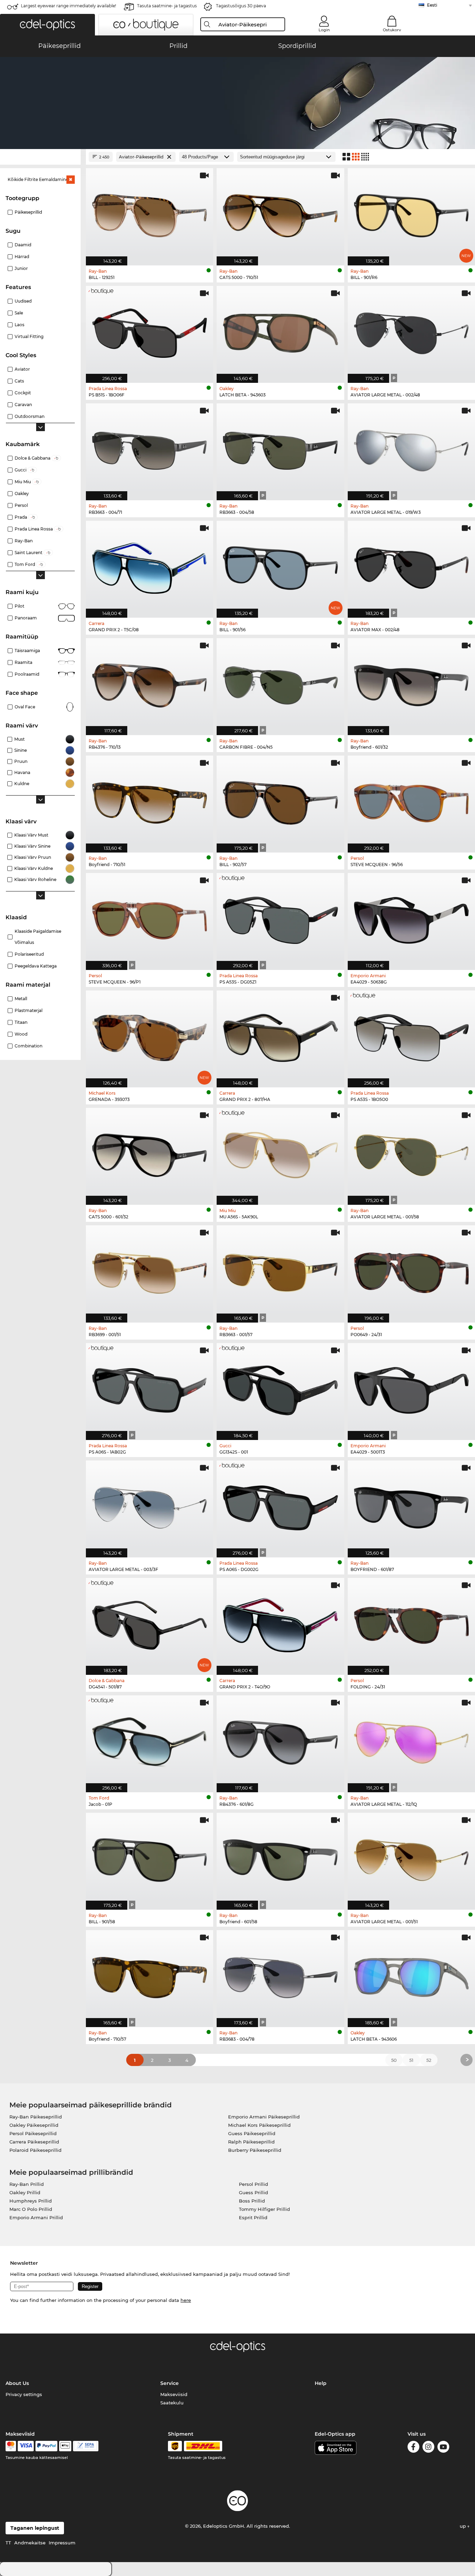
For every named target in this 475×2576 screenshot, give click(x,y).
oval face (25, 707)
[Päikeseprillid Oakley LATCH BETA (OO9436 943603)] (280, 331)
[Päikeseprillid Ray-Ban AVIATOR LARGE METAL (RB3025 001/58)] (411, 1153)
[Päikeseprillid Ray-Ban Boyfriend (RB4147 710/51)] (150, 800)
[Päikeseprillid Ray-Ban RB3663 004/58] (280, 448)
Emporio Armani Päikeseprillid (264, 2117)
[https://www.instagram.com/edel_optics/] (428, 2448)
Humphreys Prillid (31, 2201)
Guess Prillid (253, 2192)
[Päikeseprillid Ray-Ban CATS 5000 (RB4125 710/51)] (280, 213)
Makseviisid (174, 2394)
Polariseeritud (29, 954)
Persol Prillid (253, 2184)
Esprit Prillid (253, 2217)
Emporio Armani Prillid (36, 2217)
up (464, 2526)
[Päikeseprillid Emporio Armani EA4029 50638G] (411, 918)
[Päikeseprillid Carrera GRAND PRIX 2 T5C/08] (150, 566)
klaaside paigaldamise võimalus (38, 937)
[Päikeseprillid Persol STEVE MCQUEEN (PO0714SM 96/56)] (411, 800)
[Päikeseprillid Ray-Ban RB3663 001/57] (280, 1270)
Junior (21, 268)
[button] (47, 25)
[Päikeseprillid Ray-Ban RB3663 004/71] (150, 448)
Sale (19, 313)
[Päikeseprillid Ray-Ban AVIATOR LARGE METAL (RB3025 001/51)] (411, 1858)
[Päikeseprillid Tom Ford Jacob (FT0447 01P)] (150, 1740)
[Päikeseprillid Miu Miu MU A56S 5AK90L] (280, 1153)
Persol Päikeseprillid (33, 2133)
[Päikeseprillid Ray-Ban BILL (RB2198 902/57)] (280, 800)
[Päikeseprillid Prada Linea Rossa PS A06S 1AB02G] (150, 1388)
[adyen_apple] (65, 2446)
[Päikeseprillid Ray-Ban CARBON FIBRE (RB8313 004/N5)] (280, 683)
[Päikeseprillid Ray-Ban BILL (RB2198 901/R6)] (411, 213)
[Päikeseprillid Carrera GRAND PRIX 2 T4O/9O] (280, 1623)
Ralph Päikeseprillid (251, 2142)
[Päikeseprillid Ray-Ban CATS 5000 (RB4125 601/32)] (150, 1153)
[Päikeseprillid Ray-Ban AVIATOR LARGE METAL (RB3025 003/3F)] (150, 1505)
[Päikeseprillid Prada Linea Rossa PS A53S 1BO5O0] (411, 1035)
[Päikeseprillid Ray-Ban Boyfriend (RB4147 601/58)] (280, 1858)
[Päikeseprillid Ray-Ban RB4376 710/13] (150, 683)
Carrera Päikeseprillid (34, 2142)
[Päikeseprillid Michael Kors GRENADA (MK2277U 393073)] (150, 1035)
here (186, 2300)
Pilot (19, 606)
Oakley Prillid (25, 2192)
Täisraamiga (27, 651)
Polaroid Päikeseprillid (35, 2150)
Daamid (23, 245)
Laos (19, 325)
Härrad (22, 257)
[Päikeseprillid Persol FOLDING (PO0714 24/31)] (411, 1623)
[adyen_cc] (11, 2446)
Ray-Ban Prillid (27, 2184)
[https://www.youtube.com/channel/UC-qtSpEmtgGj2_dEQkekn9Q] (443, 2448)
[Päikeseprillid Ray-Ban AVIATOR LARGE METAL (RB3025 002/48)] (411, 331)
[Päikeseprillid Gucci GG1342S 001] (280, 1388)
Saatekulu (172, 2403)
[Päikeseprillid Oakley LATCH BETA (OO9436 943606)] (411, 1975)
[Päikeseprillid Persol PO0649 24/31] (411, 1270)
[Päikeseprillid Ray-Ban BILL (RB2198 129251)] (150, 213)
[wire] (86, 2446)
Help (321, 2383)
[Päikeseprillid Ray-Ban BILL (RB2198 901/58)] (150, 1858)
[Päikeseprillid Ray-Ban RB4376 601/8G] (280, 1740)
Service (170, 2383)
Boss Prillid (252, 2201)
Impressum (62, 2543)
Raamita (23, 662)
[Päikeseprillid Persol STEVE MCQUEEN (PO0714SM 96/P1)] (150, 918)
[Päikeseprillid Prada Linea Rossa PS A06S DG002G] (280, 1505)
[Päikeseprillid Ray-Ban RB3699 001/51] (150, 1270)
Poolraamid (27, 674)
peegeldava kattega (36, 966)
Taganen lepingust (35, 2528)
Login (324, 30)
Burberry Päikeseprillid (255, 2150)
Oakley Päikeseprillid (34, 2125)
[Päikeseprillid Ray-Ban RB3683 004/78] (280, 1975)
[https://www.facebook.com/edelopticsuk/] (413, 2448)
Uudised (23, 301)
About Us (17, 2383)
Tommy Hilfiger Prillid (264, 2209)
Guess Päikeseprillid (252, 2133)
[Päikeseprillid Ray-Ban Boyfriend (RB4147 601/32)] (411, 683)
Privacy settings (24, 2394)
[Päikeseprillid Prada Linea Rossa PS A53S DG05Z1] (280, 918)
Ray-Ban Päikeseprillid (36, 2117)
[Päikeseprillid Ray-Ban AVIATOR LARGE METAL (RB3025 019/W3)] (411, 448)
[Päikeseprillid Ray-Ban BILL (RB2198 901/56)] (280, 566)
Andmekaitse (30, 2543)
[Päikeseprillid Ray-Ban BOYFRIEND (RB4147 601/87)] (411, 1505)
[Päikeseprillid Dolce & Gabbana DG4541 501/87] (150, 1623)
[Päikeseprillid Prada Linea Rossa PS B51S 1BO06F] (150, 331)
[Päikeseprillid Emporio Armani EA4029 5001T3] (411, 1388)
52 (429, 2060)
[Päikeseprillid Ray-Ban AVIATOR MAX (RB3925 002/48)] (411, 566)
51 (411, 2060)
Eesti (432, 5)
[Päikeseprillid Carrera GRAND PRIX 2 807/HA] (280, 1035)
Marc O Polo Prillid (31, 2209)
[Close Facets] (40, 157)
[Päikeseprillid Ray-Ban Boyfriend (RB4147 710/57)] (150, 1975)
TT (8, 2543)
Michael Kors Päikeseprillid (259, 2125)
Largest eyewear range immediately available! (69, 6)
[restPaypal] (46, 2446)
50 (394, 2060)
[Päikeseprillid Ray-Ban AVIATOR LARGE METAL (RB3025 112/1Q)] (411, 1740)
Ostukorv (392, 30)
